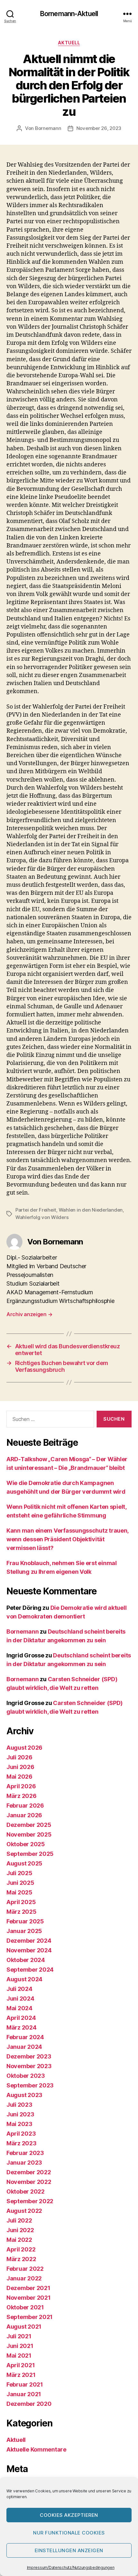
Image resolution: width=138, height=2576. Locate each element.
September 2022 (30, 2201)
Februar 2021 (25, 2384)
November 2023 (29, 2066)
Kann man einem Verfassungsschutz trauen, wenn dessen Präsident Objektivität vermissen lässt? (67, 1539)
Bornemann (48, 128)
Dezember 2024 (29, 1941)
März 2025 (22, 1912)
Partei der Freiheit (36, 1210)
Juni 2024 (20, 1998)
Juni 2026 (20, 1767)
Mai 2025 (19, 1892)
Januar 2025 (24, 1931)
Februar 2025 (25, 1921)
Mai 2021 (19, 2356)
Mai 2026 (19, 1777)
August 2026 (24, 1748)
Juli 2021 (19, 2336)
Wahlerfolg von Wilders (42, 1217)
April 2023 (21, 2134)
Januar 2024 (24, 2047)
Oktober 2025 (26, 1844)
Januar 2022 (24, 2278)
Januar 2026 (24, 1815)
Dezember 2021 (28, 2288)
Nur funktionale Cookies (69, 2533)
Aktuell (69, 43)
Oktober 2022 (26, 2191)
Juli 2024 (19, 1989)
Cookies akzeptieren (69, 2515)
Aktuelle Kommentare (36, 2449)
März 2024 (22, 2027)
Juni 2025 (20, 1883)
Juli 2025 (19, 1873)
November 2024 (29, 1950)
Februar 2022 (25, 2269)
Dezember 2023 (29, 2056)
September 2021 (30, 2317)
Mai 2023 (19, 2124)
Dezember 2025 (29, 1825)
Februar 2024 (25, 2037)
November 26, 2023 (99, 128)
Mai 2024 (19, 2008)
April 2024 (21, 2018)
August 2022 (24, 2211)
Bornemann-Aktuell (69, 14)
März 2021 (21, 2375)
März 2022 (21, 2259)
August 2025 (24, 1863)
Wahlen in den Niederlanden (91, 1210)
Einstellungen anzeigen (69, 2550)
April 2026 (21, 1786)
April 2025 (21, 1902)
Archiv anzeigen (29, 1314)
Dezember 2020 (29, 2404)
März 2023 (22, 2143)
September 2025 (30, 1854)
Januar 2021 (24, 2394)
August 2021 (24, 2327)
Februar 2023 (25, 2153)
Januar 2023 (24, 2163)
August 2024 (24, 1979)
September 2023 (30, 2085)
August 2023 (24, 2095)
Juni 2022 (20, 2230)
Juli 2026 (19, 1757)
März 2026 (22, 1796)
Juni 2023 (20, 2114)
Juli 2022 (19, 2220)
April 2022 (21, 2249)
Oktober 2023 (26, 2076)
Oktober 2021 (25, 2307)
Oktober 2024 (26, 1960)
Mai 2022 (19, 2240)
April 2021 (21, 2365)
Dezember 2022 (29, 2172)
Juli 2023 (19, 2105)
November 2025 (29, 1834)
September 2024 (30, 1970)
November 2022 (29, 2182)
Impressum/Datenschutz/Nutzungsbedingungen (71, 2567)
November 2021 (29, 2298)
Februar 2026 (25, 1806)
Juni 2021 (20, 2346)
